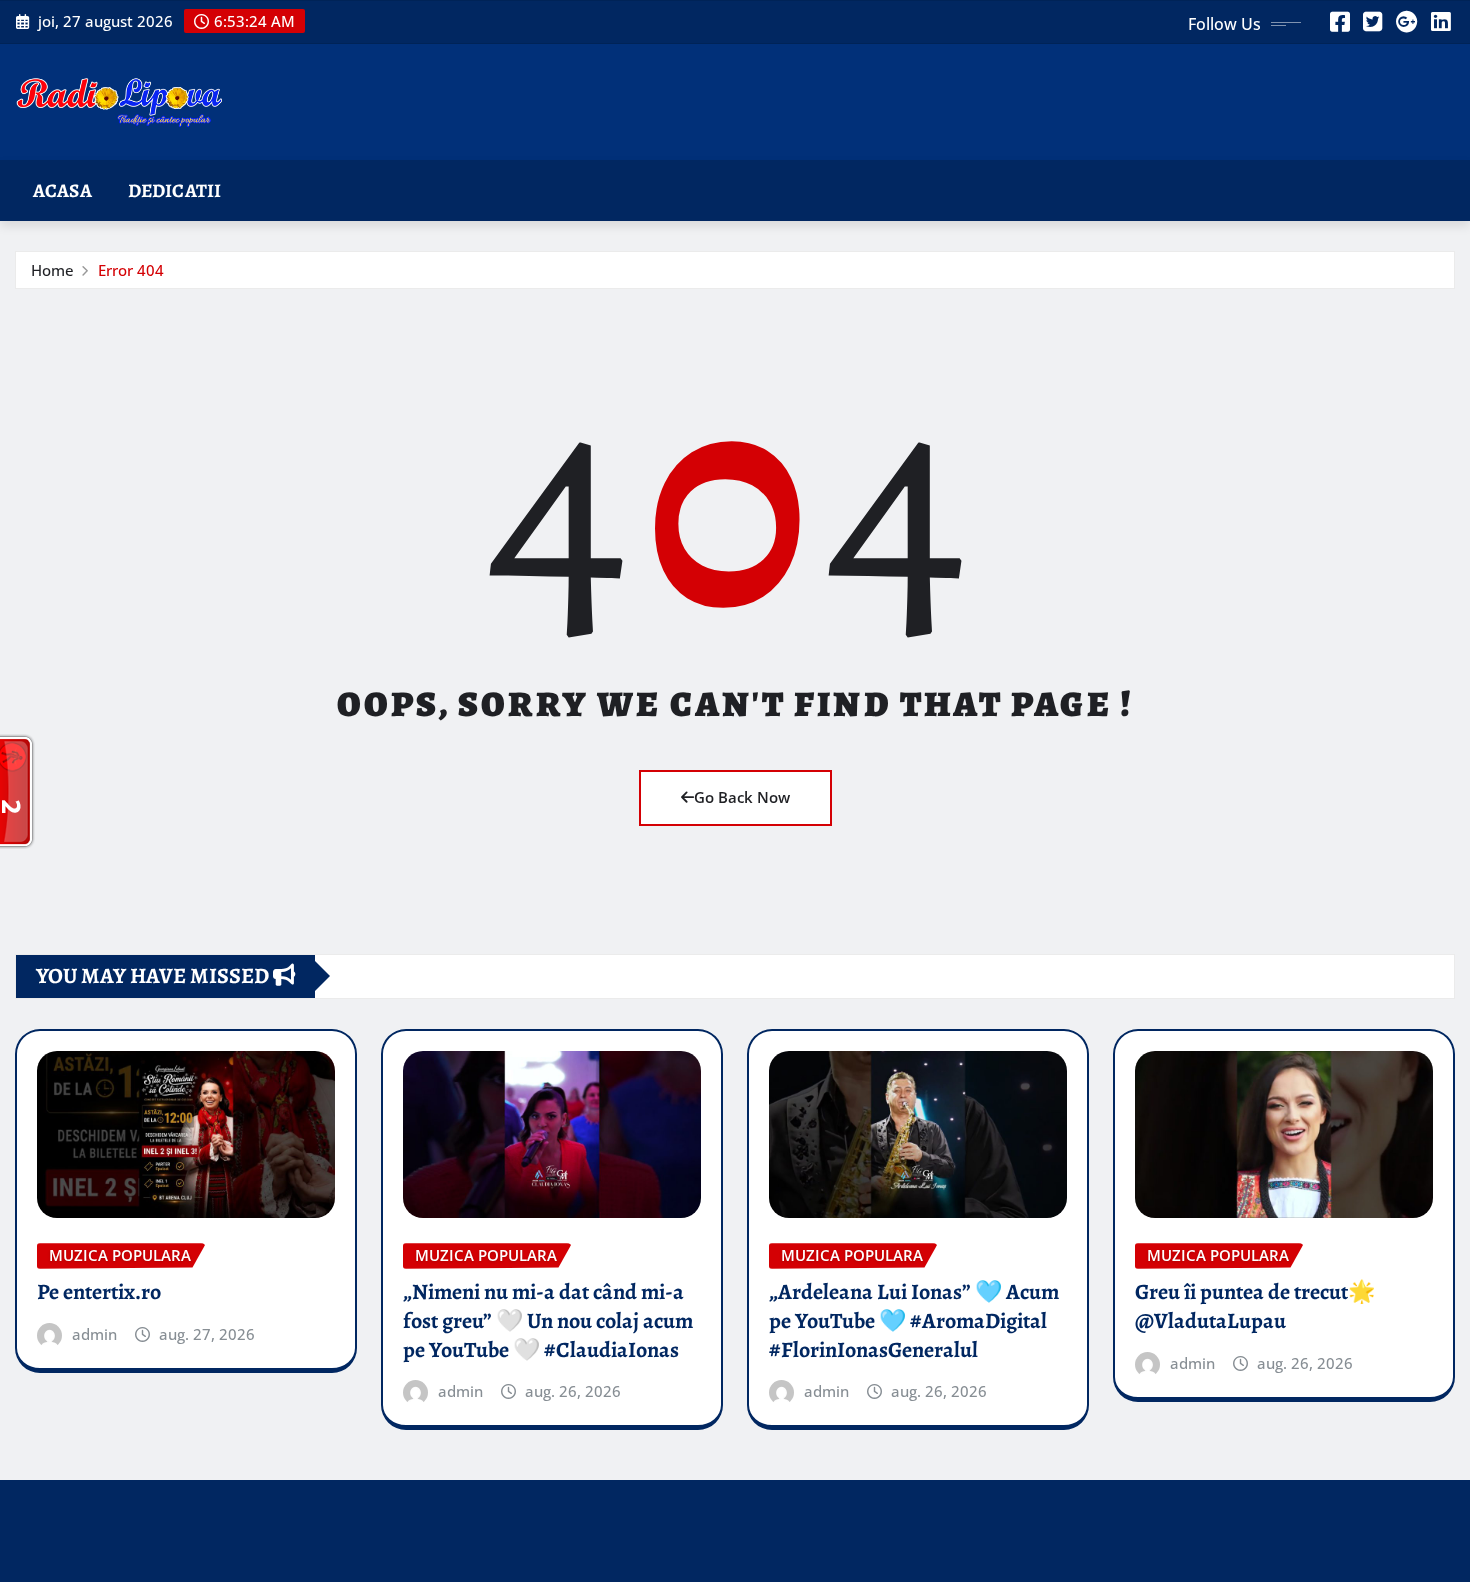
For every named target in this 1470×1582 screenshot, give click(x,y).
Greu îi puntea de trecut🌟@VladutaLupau (1255, 1306)
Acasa (62, 190)
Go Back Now (742, 797)
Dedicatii (174, 190)
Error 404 (131, 270)
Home (52, 270)
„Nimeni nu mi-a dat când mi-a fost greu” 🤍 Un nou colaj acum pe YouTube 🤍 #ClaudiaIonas (548, 1320)
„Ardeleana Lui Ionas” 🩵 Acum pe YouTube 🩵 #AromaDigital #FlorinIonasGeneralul (914, 1320)
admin (94, 1334)
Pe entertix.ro (99, 1292)
